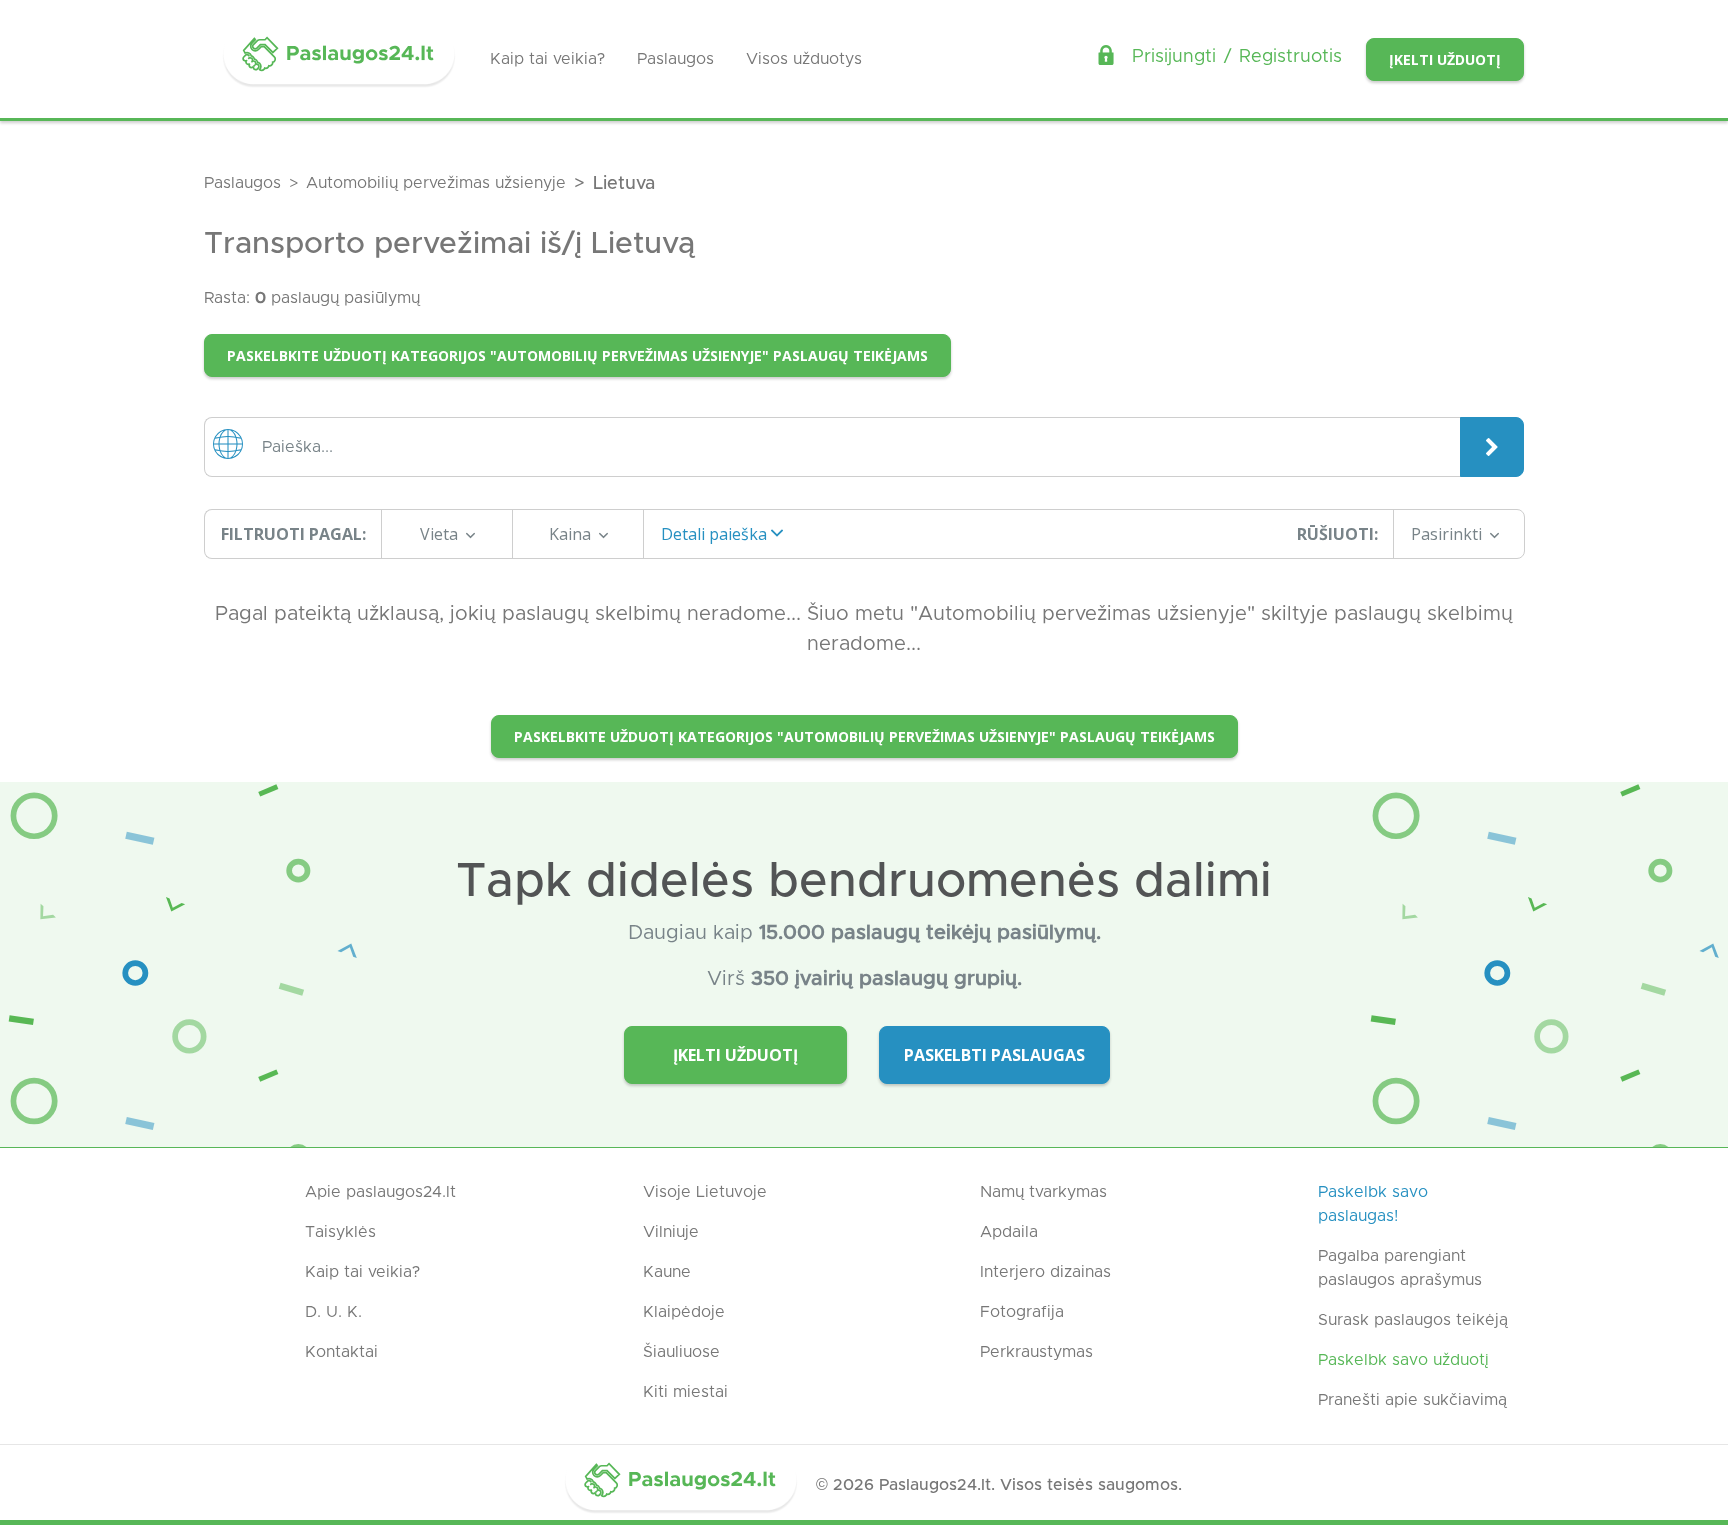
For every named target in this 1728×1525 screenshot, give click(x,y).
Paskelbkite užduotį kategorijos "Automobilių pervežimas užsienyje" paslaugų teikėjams (577, 355)
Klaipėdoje (684, 1312)
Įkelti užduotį (1445, 59)
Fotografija (1022, 1312)
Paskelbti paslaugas (994, 1055)
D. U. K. (333, 1312)
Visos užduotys (804, 59)
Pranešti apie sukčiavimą (1412, 1400)
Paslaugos (675, 59)
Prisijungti (1174, 57)
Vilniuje (671, 1232)
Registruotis (1290, 57)
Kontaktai (341, 1352)
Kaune (667, 1272)
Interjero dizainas (1045, 1272)
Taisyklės (340, 1232)
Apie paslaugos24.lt (380, 1192)
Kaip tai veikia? (547, 59)
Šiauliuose (681, 1352)
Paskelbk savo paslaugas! (1373, 1204)
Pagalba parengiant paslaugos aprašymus (1400, 1268)
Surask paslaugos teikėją (1413, 1320)
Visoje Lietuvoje (705, 1192)
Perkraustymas (1036, 1352)
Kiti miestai (685, 1392)
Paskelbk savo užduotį (1403, 1360)
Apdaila (1009, 1232)
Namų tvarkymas (1043, 1192)
